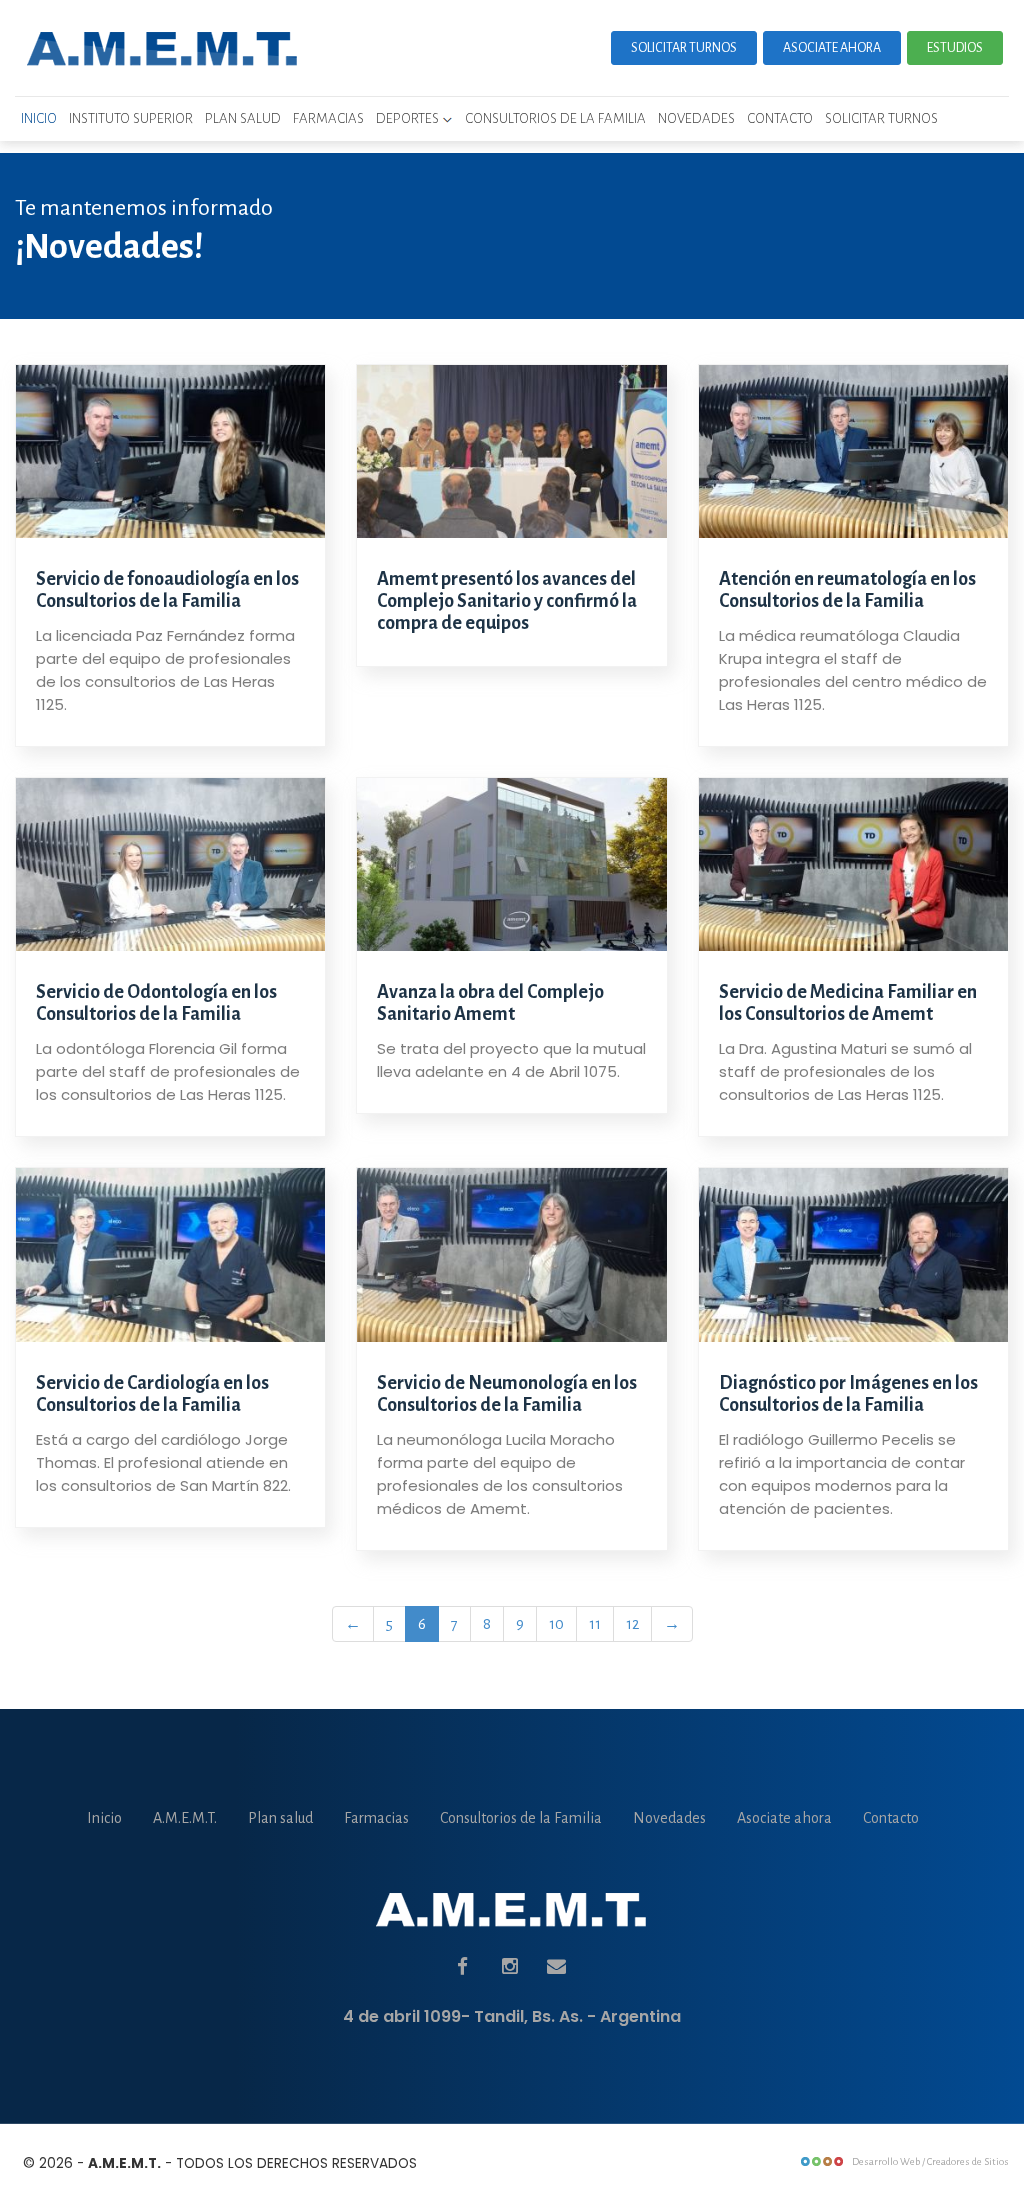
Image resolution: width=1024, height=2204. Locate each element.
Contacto (780, 118)
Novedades (696, 118)
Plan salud (243, 118)
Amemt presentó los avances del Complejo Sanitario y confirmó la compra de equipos (507, 601)
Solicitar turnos (684, 48)
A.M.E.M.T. (185, 1818)
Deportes (409, 118)
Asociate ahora (832, 48)
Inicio (39, 118)
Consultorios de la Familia (555, 118)
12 (632, 1624)
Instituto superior (131, 118)
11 (595, 1624)
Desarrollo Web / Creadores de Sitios (930, 2161)
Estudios (955, 48)
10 (556, 1624)
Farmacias (328, 118)
